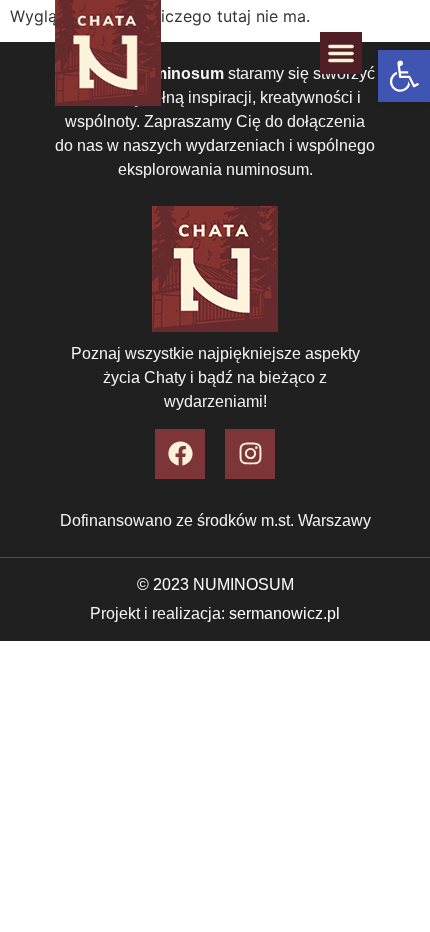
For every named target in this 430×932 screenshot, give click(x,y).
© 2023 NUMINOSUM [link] (215, 584)
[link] (404, 76)
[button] (341, 53)
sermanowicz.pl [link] (284, 613)
